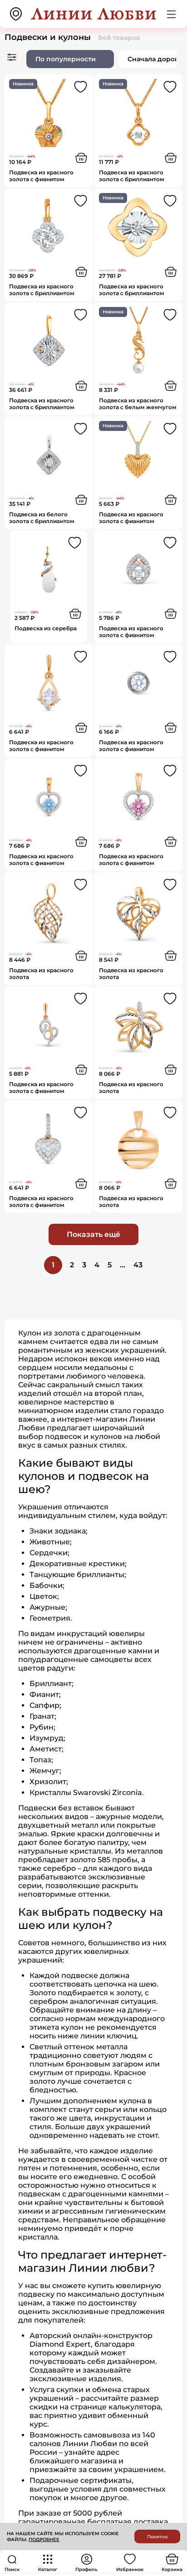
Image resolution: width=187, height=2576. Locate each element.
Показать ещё (93, 1234)
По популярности (66, 59)
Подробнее (44, 2539)
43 (138, 1265)
